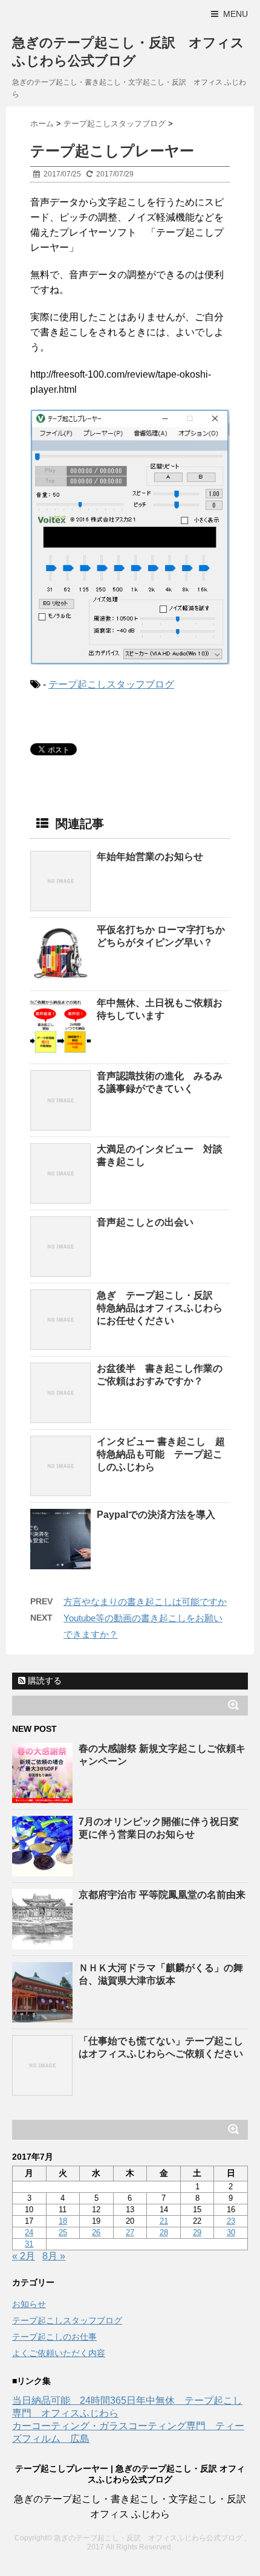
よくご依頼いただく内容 (59, 2353)
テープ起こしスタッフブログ (111, 684)
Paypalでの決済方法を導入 (156, 1515)
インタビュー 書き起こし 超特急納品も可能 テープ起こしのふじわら (161, 1454)
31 (29, 2244)
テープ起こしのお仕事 (54, 2337)
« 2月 (24, 2256)
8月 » (54, 2256)
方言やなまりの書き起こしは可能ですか (145, 1602)
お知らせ (29, 2304)
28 (164, 2232)
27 (130, 2232)
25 (63, 2232)
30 (231, 2232)
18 (63, 2221)
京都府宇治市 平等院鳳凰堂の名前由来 (162, 1895)
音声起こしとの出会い (145, 1222)
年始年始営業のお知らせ (150, 857)
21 (164, 2221)
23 (231, 2221)
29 (197, 2232)
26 (96, 2232)
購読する (44, 1680)
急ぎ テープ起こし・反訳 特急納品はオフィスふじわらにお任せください (160, 1308)
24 (29, 2232)
